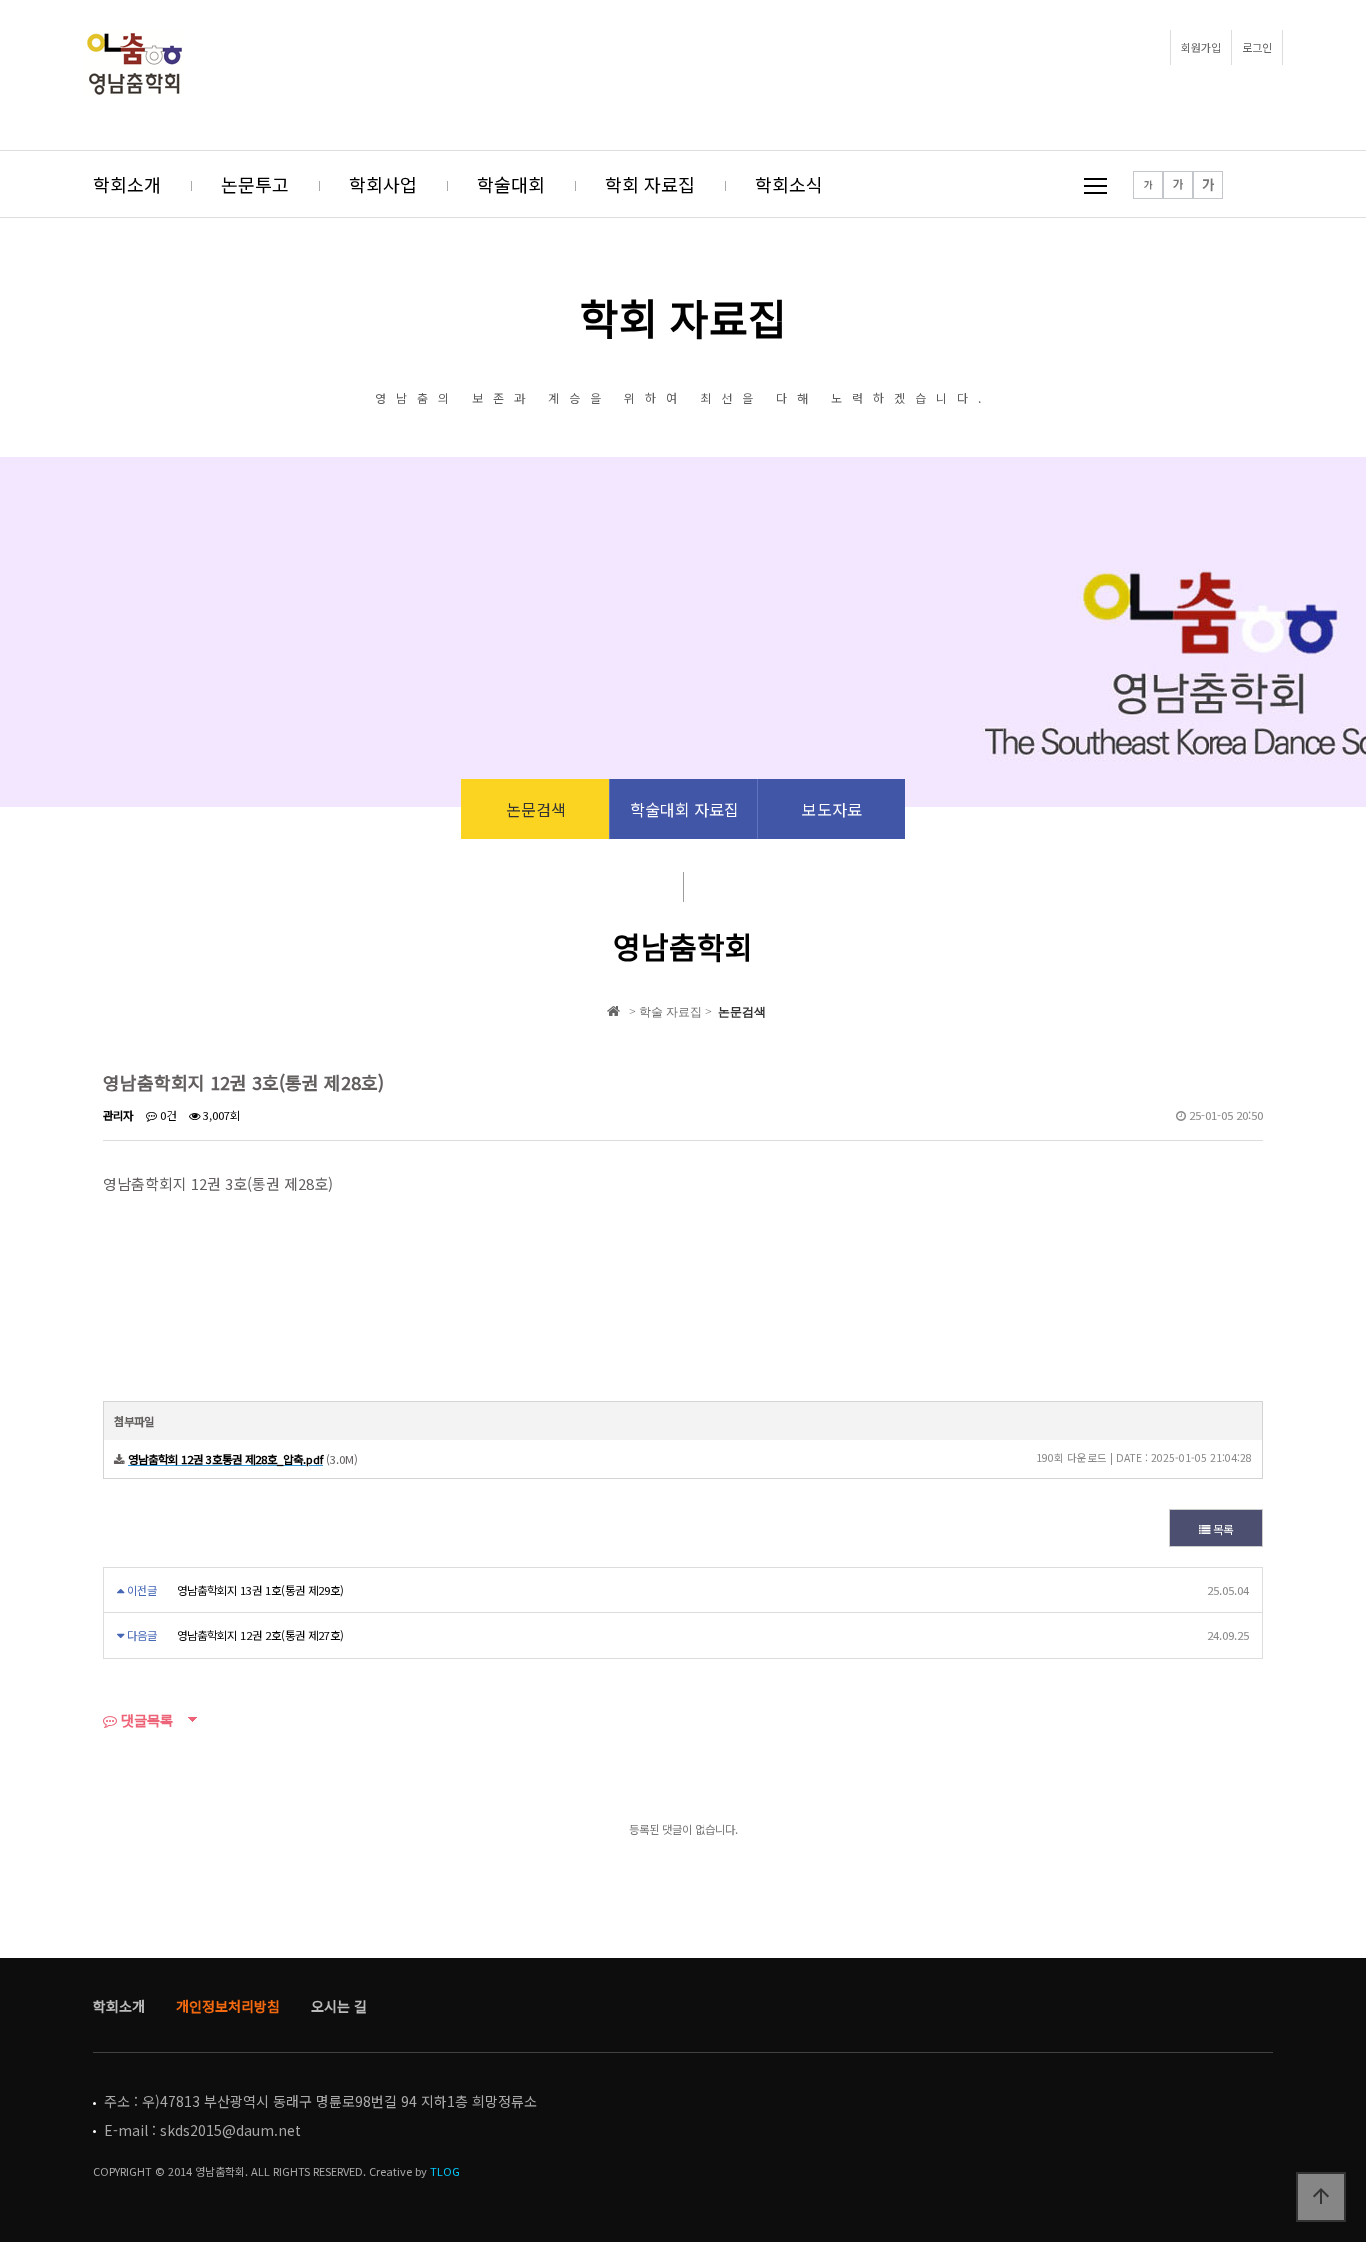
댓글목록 (145, 1719)
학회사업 (383, 184)
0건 (166, 1115)
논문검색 (536, 809)
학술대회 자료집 (684, 809)
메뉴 (1095, 186)
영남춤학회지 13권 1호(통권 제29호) (260, 1590)
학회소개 (127, 184)
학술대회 (511, 184)
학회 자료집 (650, 184)
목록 (1221, 1529)
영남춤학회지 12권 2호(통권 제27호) (260, 1635)
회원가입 (1201, 47)
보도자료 (832, 809)
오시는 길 (339, 2006)
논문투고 (255, 184)
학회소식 (789, 184)
